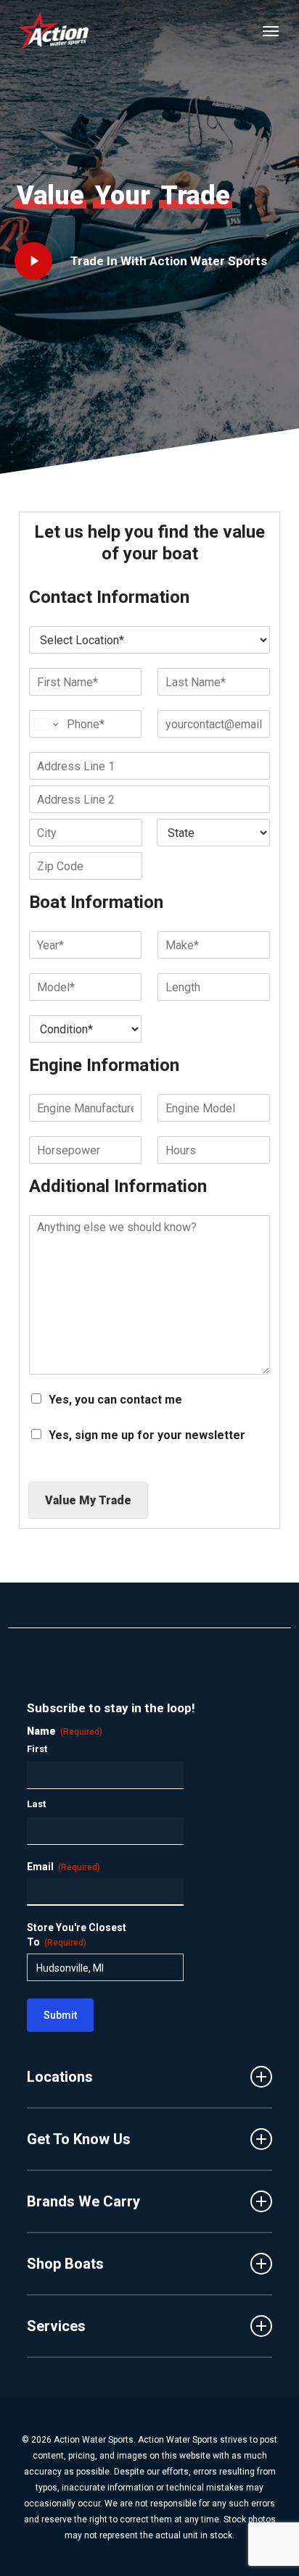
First (37, 1749)
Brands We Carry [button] (83, 2201)
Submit (60, 2015)
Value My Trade (88, 1500)
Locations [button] (60, 2077)
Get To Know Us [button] (79, 2139)
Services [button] (56, 2326)
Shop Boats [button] (65, 2264)
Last (36, 1804)
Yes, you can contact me (115, 1400)
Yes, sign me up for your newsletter (147, 1435)
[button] (271, 30)
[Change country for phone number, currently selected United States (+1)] (45, 724)
